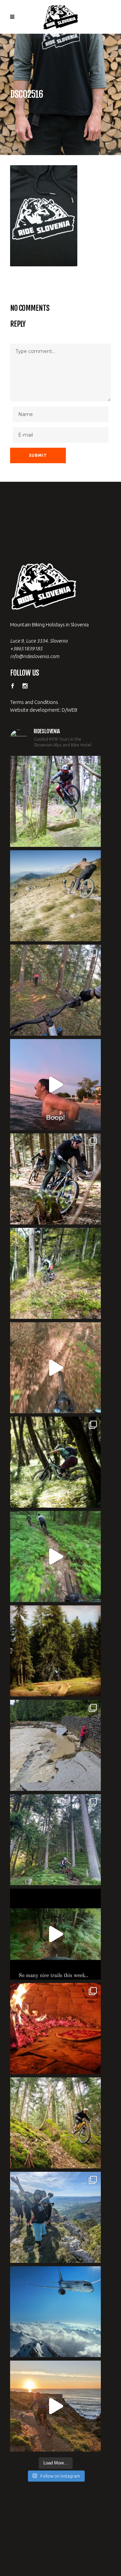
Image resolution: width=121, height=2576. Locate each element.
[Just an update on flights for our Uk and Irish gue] (55, 2312)
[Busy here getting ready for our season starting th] (55, 2123)
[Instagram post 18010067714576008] (55, 1368)
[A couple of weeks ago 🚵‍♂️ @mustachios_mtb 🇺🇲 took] (55, 1085)
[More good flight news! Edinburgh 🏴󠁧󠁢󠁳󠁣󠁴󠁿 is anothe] (55, 801)
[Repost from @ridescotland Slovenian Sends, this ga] (55, 1651)
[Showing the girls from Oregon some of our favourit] (55, 1273)
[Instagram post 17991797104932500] (55, 1934)
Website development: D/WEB (44, 710)
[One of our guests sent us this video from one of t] (55, 1557)
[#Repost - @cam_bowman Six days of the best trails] (55, 990)
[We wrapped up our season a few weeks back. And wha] (55, 896)
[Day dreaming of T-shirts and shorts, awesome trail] (55, 1462)
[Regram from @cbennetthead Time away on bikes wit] (55, 1840)
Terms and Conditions (34, 702)
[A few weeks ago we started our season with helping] (55, 1179)
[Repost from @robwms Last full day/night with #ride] (55, 2029)
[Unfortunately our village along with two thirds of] (55, 1745)
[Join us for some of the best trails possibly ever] (55, 2406)
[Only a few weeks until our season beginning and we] (55, 2217)
